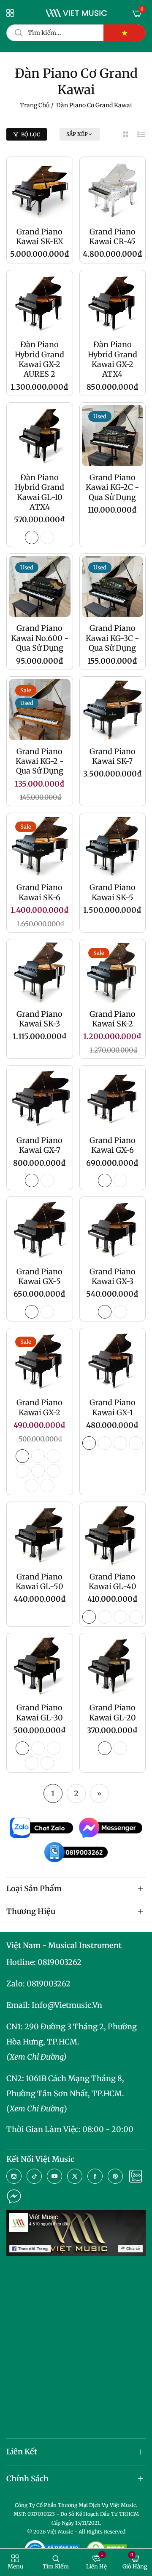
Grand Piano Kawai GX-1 (113, 1407)
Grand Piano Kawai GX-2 (39, 1407)
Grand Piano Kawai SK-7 (113, 756)
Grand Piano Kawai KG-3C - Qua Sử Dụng (112, 638)
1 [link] (53, 1793)
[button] (15, 2562)
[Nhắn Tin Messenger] (14, 2196)
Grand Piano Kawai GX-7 (39, 1145)
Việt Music (60, 2532)
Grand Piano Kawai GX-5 (39, 1276)
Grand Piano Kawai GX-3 (113, 1276)
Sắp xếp (77, 134)
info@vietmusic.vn (67, 2005)
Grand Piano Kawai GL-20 (113, 1712)
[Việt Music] (76, 13)
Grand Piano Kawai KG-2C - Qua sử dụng (112, 487)
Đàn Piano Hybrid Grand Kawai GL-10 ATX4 (39, 492)
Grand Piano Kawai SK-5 (113, 892)
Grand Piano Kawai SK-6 (39, 892)
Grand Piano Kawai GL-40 (113, 1582)
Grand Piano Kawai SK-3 (39, 1019)
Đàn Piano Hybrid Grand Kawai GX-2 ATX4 (113, 359)
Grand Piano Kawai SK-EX (40, 237)
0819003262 (60, 1962)
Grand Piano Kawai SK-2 (113, 1019)
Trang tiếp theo (99, 1793)
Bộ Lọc (31, 134)
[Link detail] (14, 2176)
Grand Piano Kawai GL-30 (39, 1712)
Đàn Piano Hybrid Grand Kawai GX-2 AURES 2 (39, 359)
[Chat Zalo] (136, 2176)
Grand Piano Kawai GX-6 (113, 1145)
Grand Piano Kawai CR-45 (112, 237)
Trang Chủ (35, 105)
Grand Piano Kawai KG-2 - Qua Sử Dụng (40, 761)
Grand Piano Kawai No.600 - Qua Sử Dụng (40, 638)
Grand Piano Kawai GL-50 (39, 1582)
